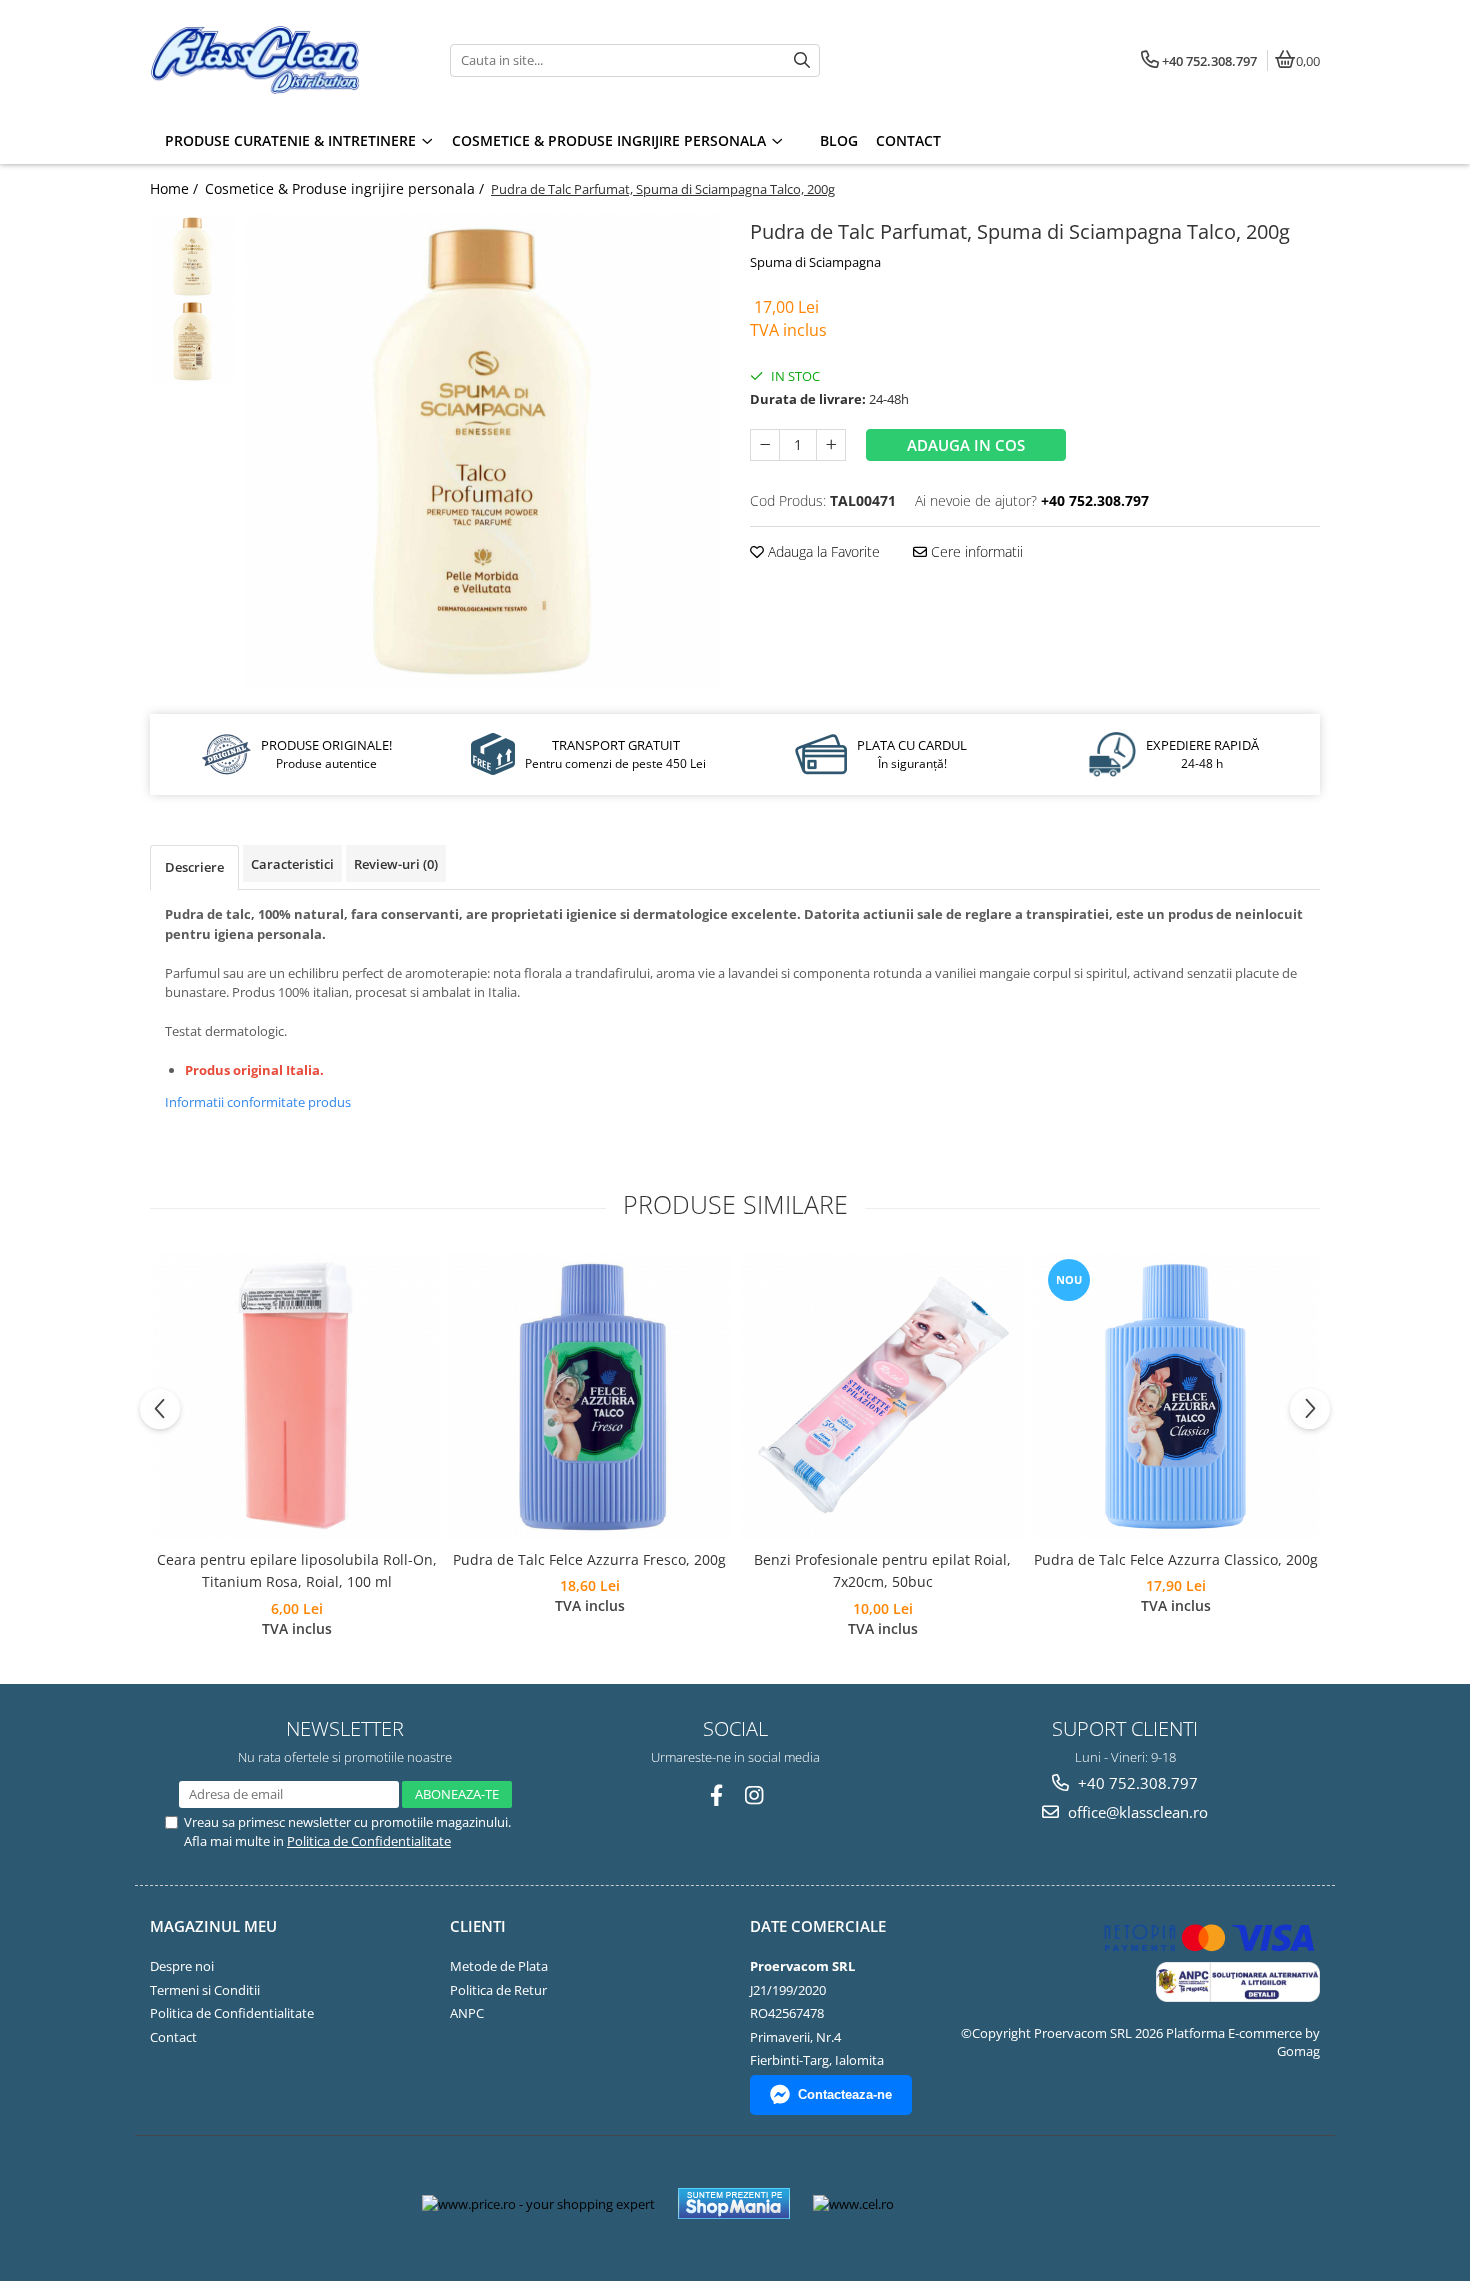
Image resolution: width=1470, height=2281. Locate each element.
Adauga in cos (966, 445)
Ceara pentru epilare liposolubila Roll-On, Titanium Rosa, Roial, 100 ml (297, 1570)
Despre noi (182, 1966)
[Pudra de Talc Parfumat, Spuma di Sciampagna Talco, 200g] (482, 451)
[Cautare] (802, 60)
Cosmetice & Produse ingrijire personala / (346, 188)
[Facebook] (716, 1795)
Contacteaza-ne (845, 2094)
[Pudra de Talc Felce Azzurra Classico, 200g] (1175, 1396)
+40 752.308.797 (1136, 1783)
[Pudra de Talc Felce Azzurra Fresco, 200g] (589, 1396)
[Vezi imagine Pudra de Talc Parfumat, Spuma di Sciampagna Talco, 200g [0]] (192, 256)
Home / (176, 188)
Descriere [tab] (194, 867)
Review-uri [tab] (396, 864)
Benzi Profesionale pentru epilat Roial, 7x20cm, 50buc (882, 1570)
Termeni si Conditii (205, 1990)
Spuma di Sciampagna (815, 262)
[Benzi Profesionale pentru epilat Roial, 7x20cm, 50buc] (882, 1396)
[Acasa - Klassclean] (275, 60)
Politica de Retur (498, 1990)
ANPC (467, 2013)
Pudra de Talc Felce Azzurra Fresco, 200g (589, 1559)
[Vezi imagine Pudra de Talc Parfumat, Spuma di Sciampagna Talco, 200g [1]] (192, 341)
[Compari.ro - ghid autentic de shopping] (982, 2203)
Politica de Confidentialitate (369, 1841)
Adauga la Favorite (822, 551)
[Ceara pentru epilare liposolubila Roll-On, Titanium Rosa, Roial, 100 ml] (296, 1396)
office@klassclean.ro (1136, 1812)
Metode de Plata (499, 1966)
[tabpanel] (482, 451)
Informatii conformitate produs (258, 1102)
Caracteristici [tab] (292, 864)
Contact (173, 2037)
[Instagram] (754, 1795)
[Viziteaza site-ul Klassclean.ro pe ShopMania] (734, 2203)
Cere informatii (975, 551)
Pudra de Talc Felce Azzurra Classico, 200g (1176, 1559)
